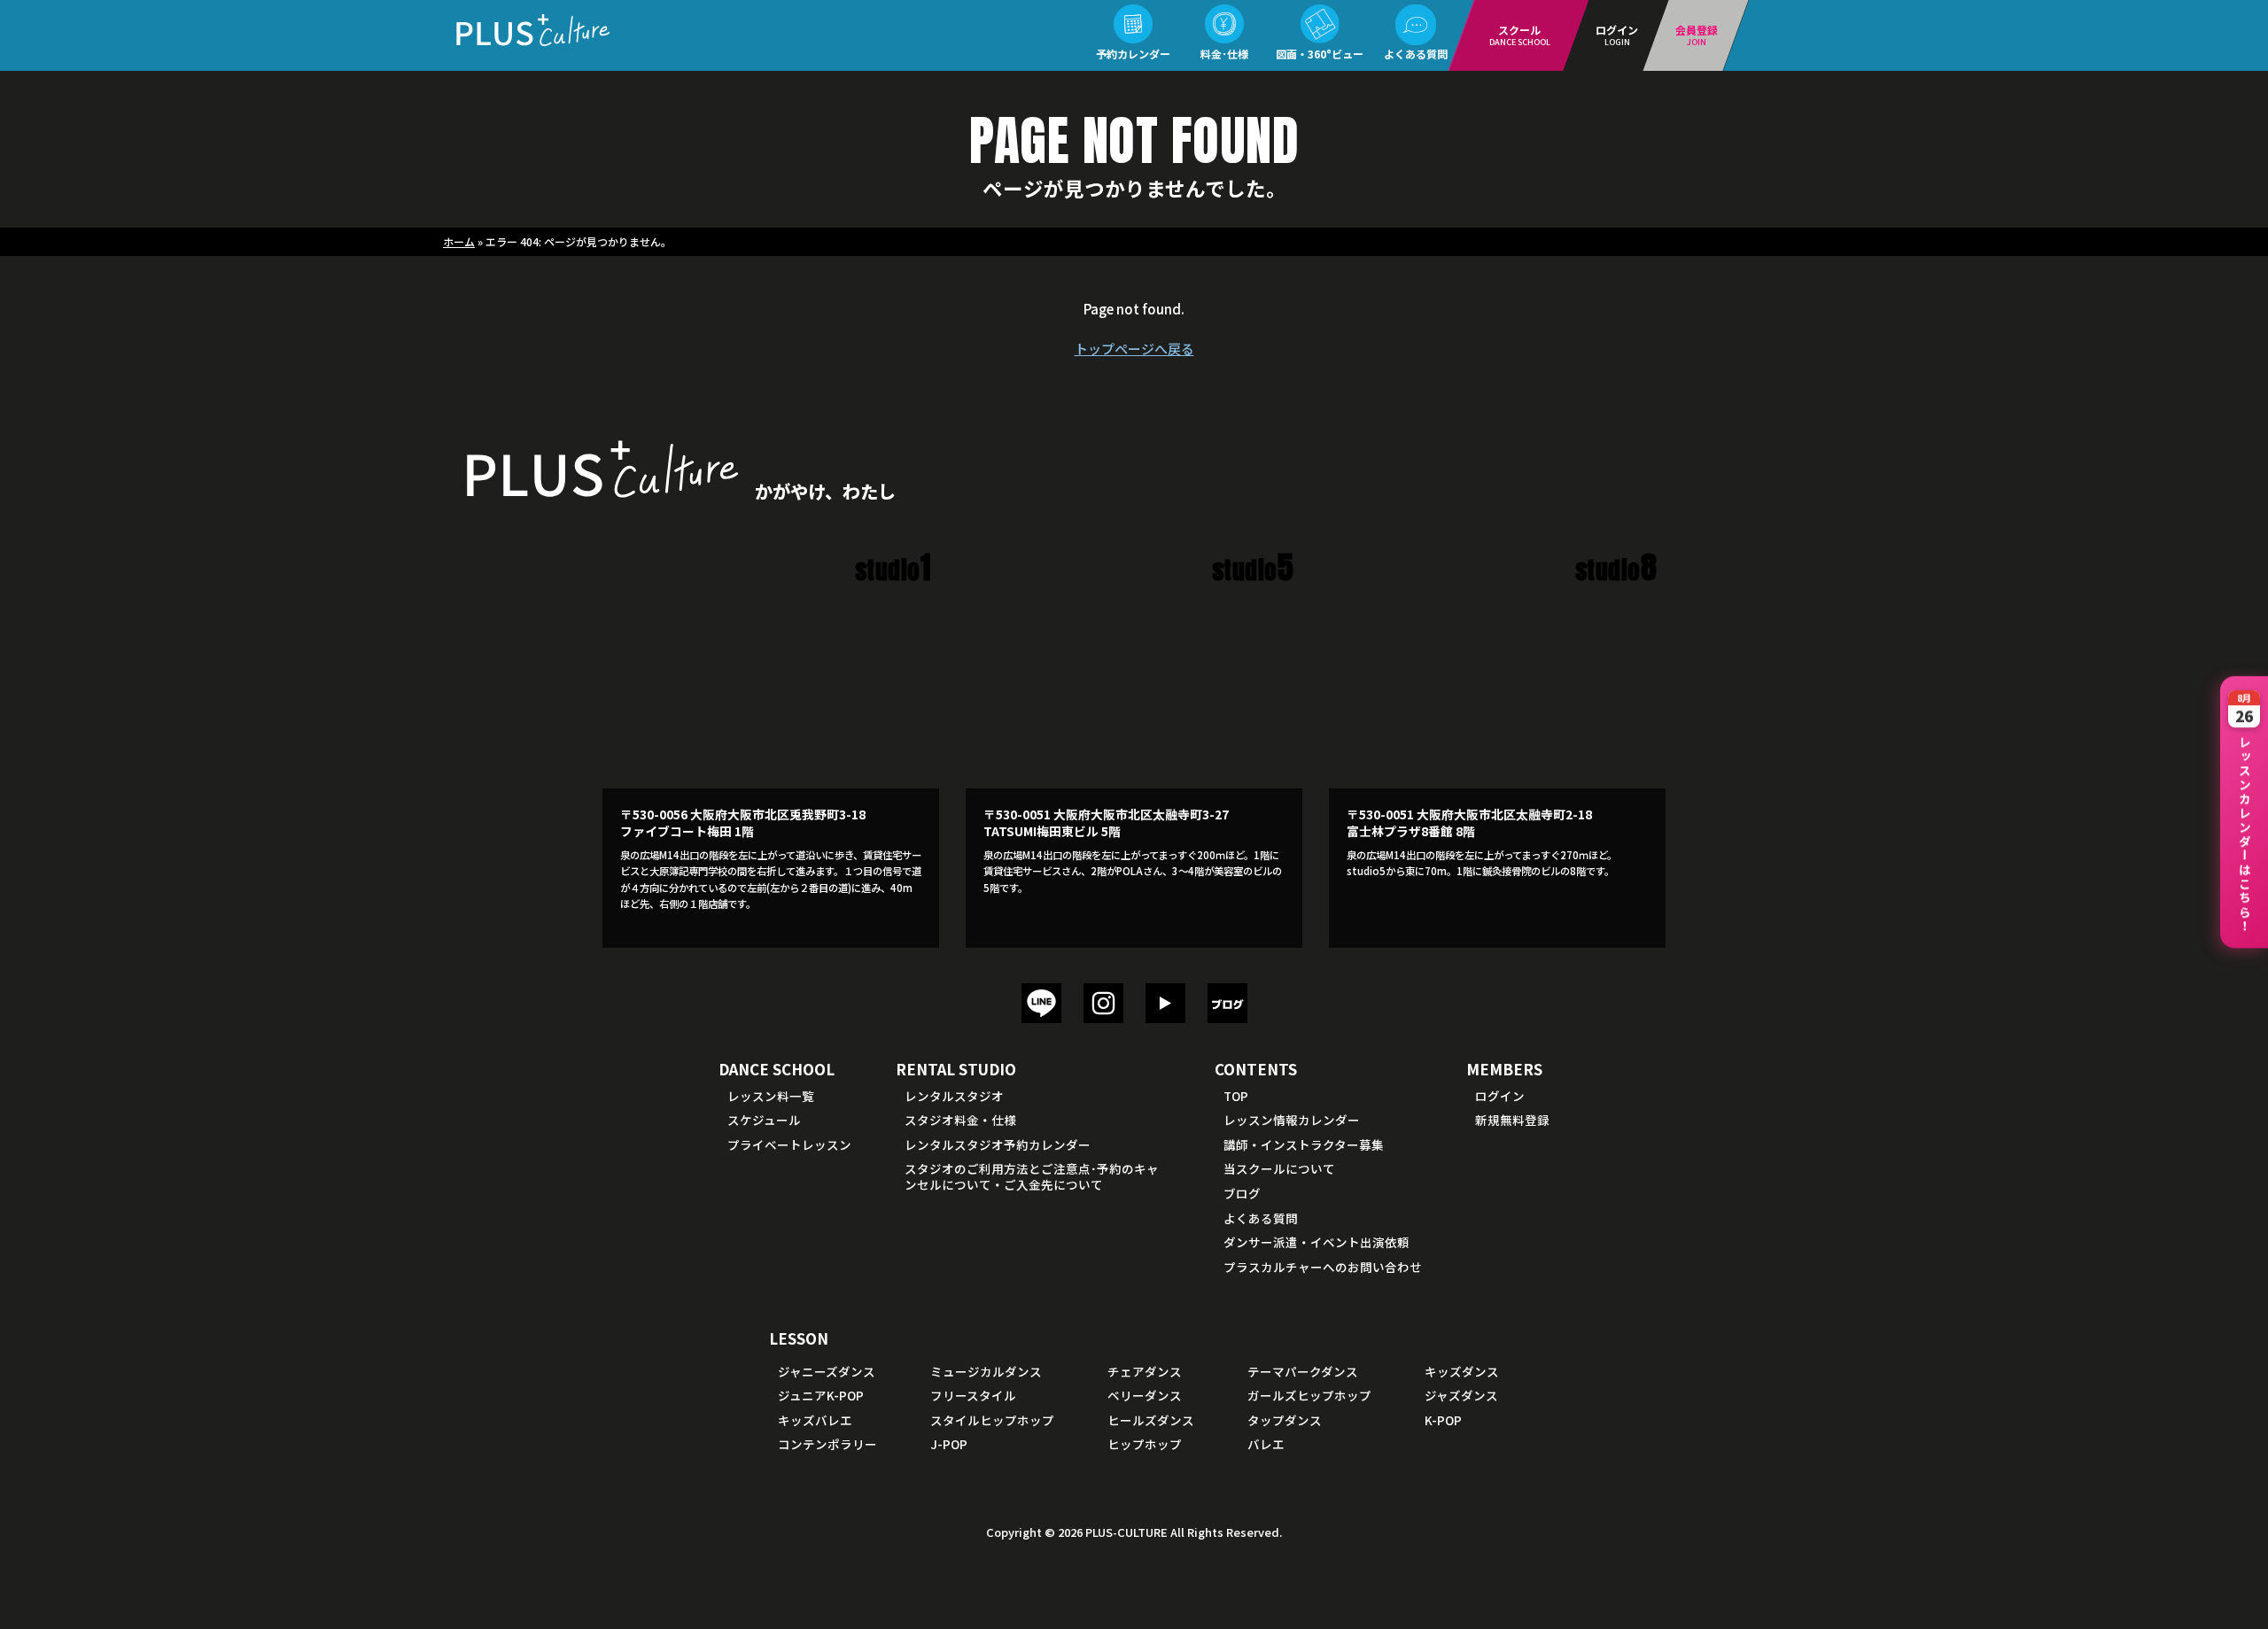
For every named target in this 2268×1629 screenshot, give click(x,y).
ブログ (1242, 1193)
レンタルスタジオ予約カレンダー (998, 1144)
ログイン (1500, 1096)
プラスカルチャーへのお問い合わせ (1323, 1267)
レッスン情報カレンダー (1292, 1120)
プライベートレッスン (789, 1144)
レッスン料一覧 (771, 1096)
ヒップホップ (1145, 1444)
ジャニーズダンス (827, 1371)
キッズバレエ (815, 1420)
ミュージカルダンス (986, 1371)
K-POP (1443, 1420)
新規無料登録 (1512, 1120)
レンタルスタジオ (954, 1096)
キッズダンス (1462, 1371)
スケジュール (764, 1120)
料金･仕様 (1224, 54)
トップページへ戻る (1134, 349)
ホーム (459, 241)
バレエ (1266, 1444)
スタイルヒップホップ (992, 1420)
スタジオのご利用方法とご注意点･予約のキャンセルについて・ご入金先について (1032, 1176)
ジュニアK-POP (821, 1395)
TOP (1236, 1096)
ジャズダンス (1461, 1395)
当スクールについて (1279, 1168)
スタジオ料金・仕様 (960, 1120)
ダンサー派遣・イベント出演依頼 (1317, 1242)
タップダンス (1285, 1420)
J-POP (949, 1444)
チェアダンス (1145, 1371)
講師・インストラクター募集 (1304, 1144)
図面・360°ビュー (1320, 54)
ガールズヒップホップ (1309, 1395)
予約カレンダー (1133, 54)
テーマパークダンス (1303, 1371)
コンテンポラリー (827, 1444)
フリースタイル (973, 1395)
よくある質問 (1416, 54)
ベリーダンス (1145, 1395)
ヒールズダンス (1151, 1420)
